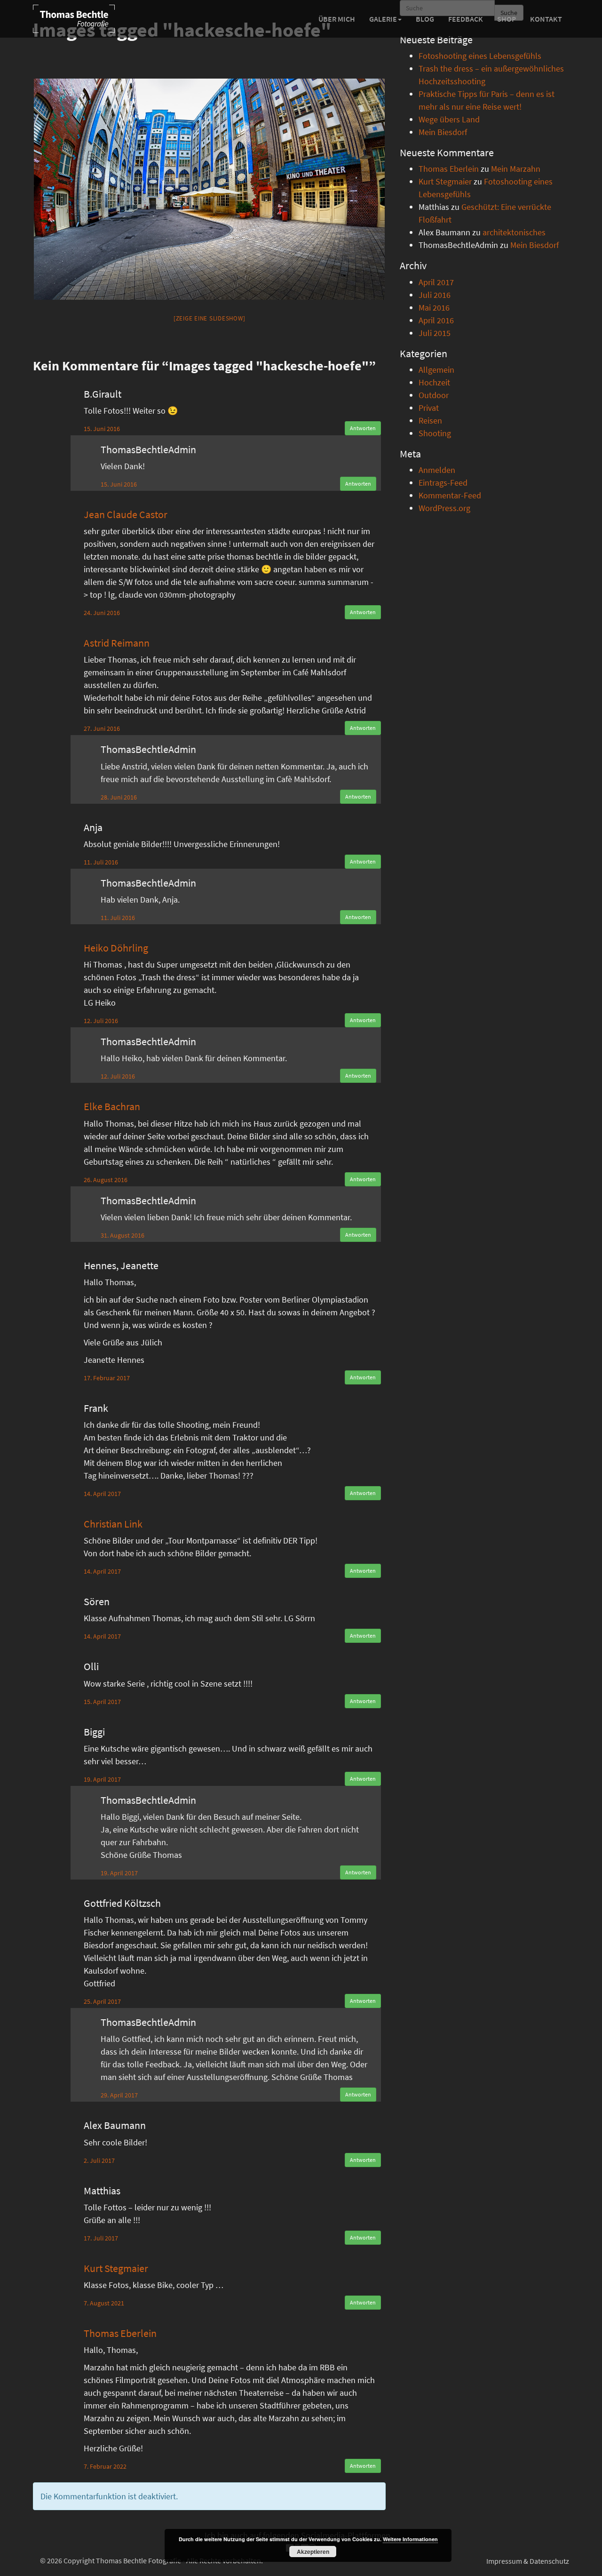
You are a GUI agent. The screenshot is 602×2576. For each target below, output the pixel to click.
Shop (507, 19)
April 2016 (436, 320)
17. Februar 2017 (107, 1378)
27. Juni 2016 (102, 728)
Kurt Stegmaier (116, 2268)
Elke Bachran (112, 1106)
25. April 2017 (102, 2001)
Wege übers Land (449, 119)
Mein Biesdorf (443, 132)
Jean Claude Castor (126, 514)
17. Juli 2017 (101, 2238)
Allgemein (436, 370)
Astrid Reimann (117, 643)
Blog (425, 19)
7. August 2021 (104, 2303)
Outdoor (434, 395)
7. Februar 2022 (105, 2466)
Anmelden (437, 470)
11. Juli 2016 (101, 862)
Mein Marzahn (516, 169)
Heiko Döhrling (116, 948)
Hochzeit (434, 382)
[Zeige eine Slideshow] (210, 318)
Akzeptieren (313, 2552)
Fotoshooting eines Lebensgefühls (480, 56)
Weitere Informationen (410, 2539)
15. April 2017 (102, 1702)
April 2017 (436, 282)
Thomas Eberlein (120, 2333)
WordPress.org (444, 508)
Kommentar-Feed (450, 495)
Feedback (466, 19)
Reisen (430, 420)
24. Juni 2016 (102, 613)
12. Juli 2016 (101, 1021)
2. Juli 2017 (99, 2160)
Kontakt (546, 19)
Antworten (363, 428)
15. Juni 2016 (102, 429)
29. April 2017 (119, 2095)
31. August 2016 (123, 1235)
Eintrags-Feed (443, 483)
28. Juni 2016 (119, 797)
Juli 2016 (435, 295)
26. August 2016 (106, 1180)
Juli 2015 (435, 333)
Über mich (337, 19)
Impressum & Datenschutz (528, 2561)
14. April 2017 (102, 1494)
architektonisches (514, 232)
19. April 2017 (102, 1779)
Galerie (383, 19)
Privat (429, 408)
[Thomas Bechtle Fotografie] (74, 19)
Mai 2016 (434, 308)
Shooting (435, 433)
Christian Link (113, 1524)
